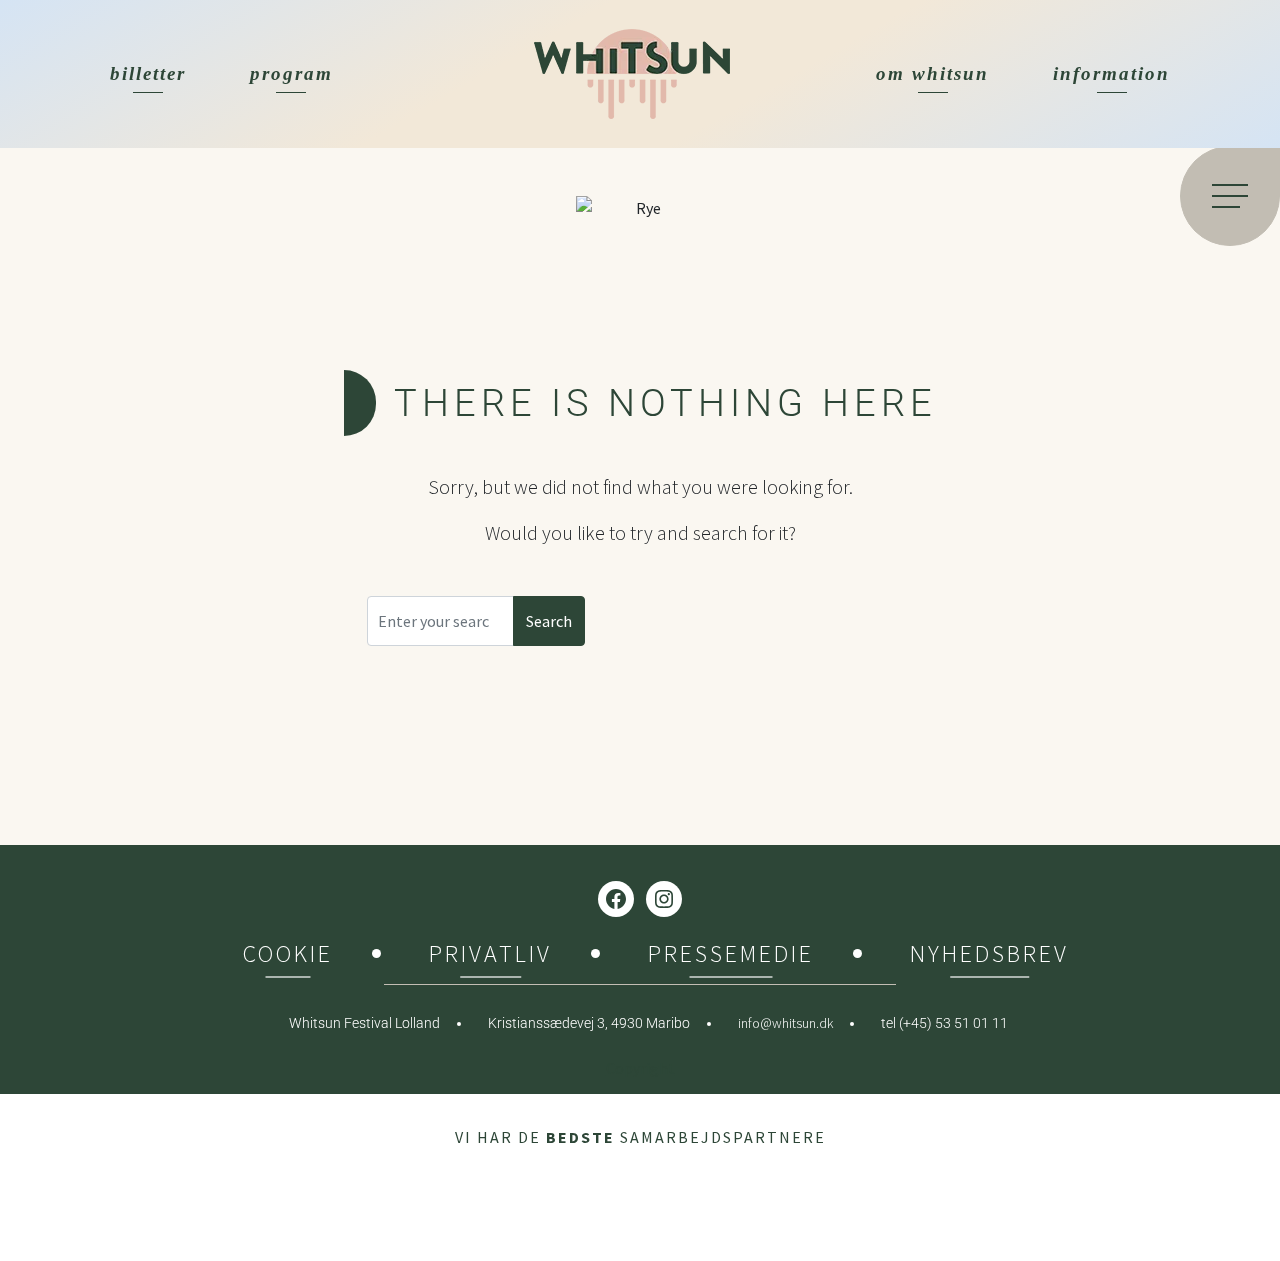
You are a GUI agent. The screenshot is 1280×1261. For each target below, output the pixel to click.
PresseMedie (731, 956)
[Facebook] (616, 899)
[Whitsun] (632, 74)
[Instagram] (664, 899)
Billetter (148, 73)
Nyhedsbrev (989, 956)
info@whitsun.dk (785, 1023)
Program (291, 73)
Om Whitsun (932, 73)
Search (549, 621)
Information (1111, 73)
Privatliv (490, 956)
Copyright (640, 1068)
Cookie (288, 956)
